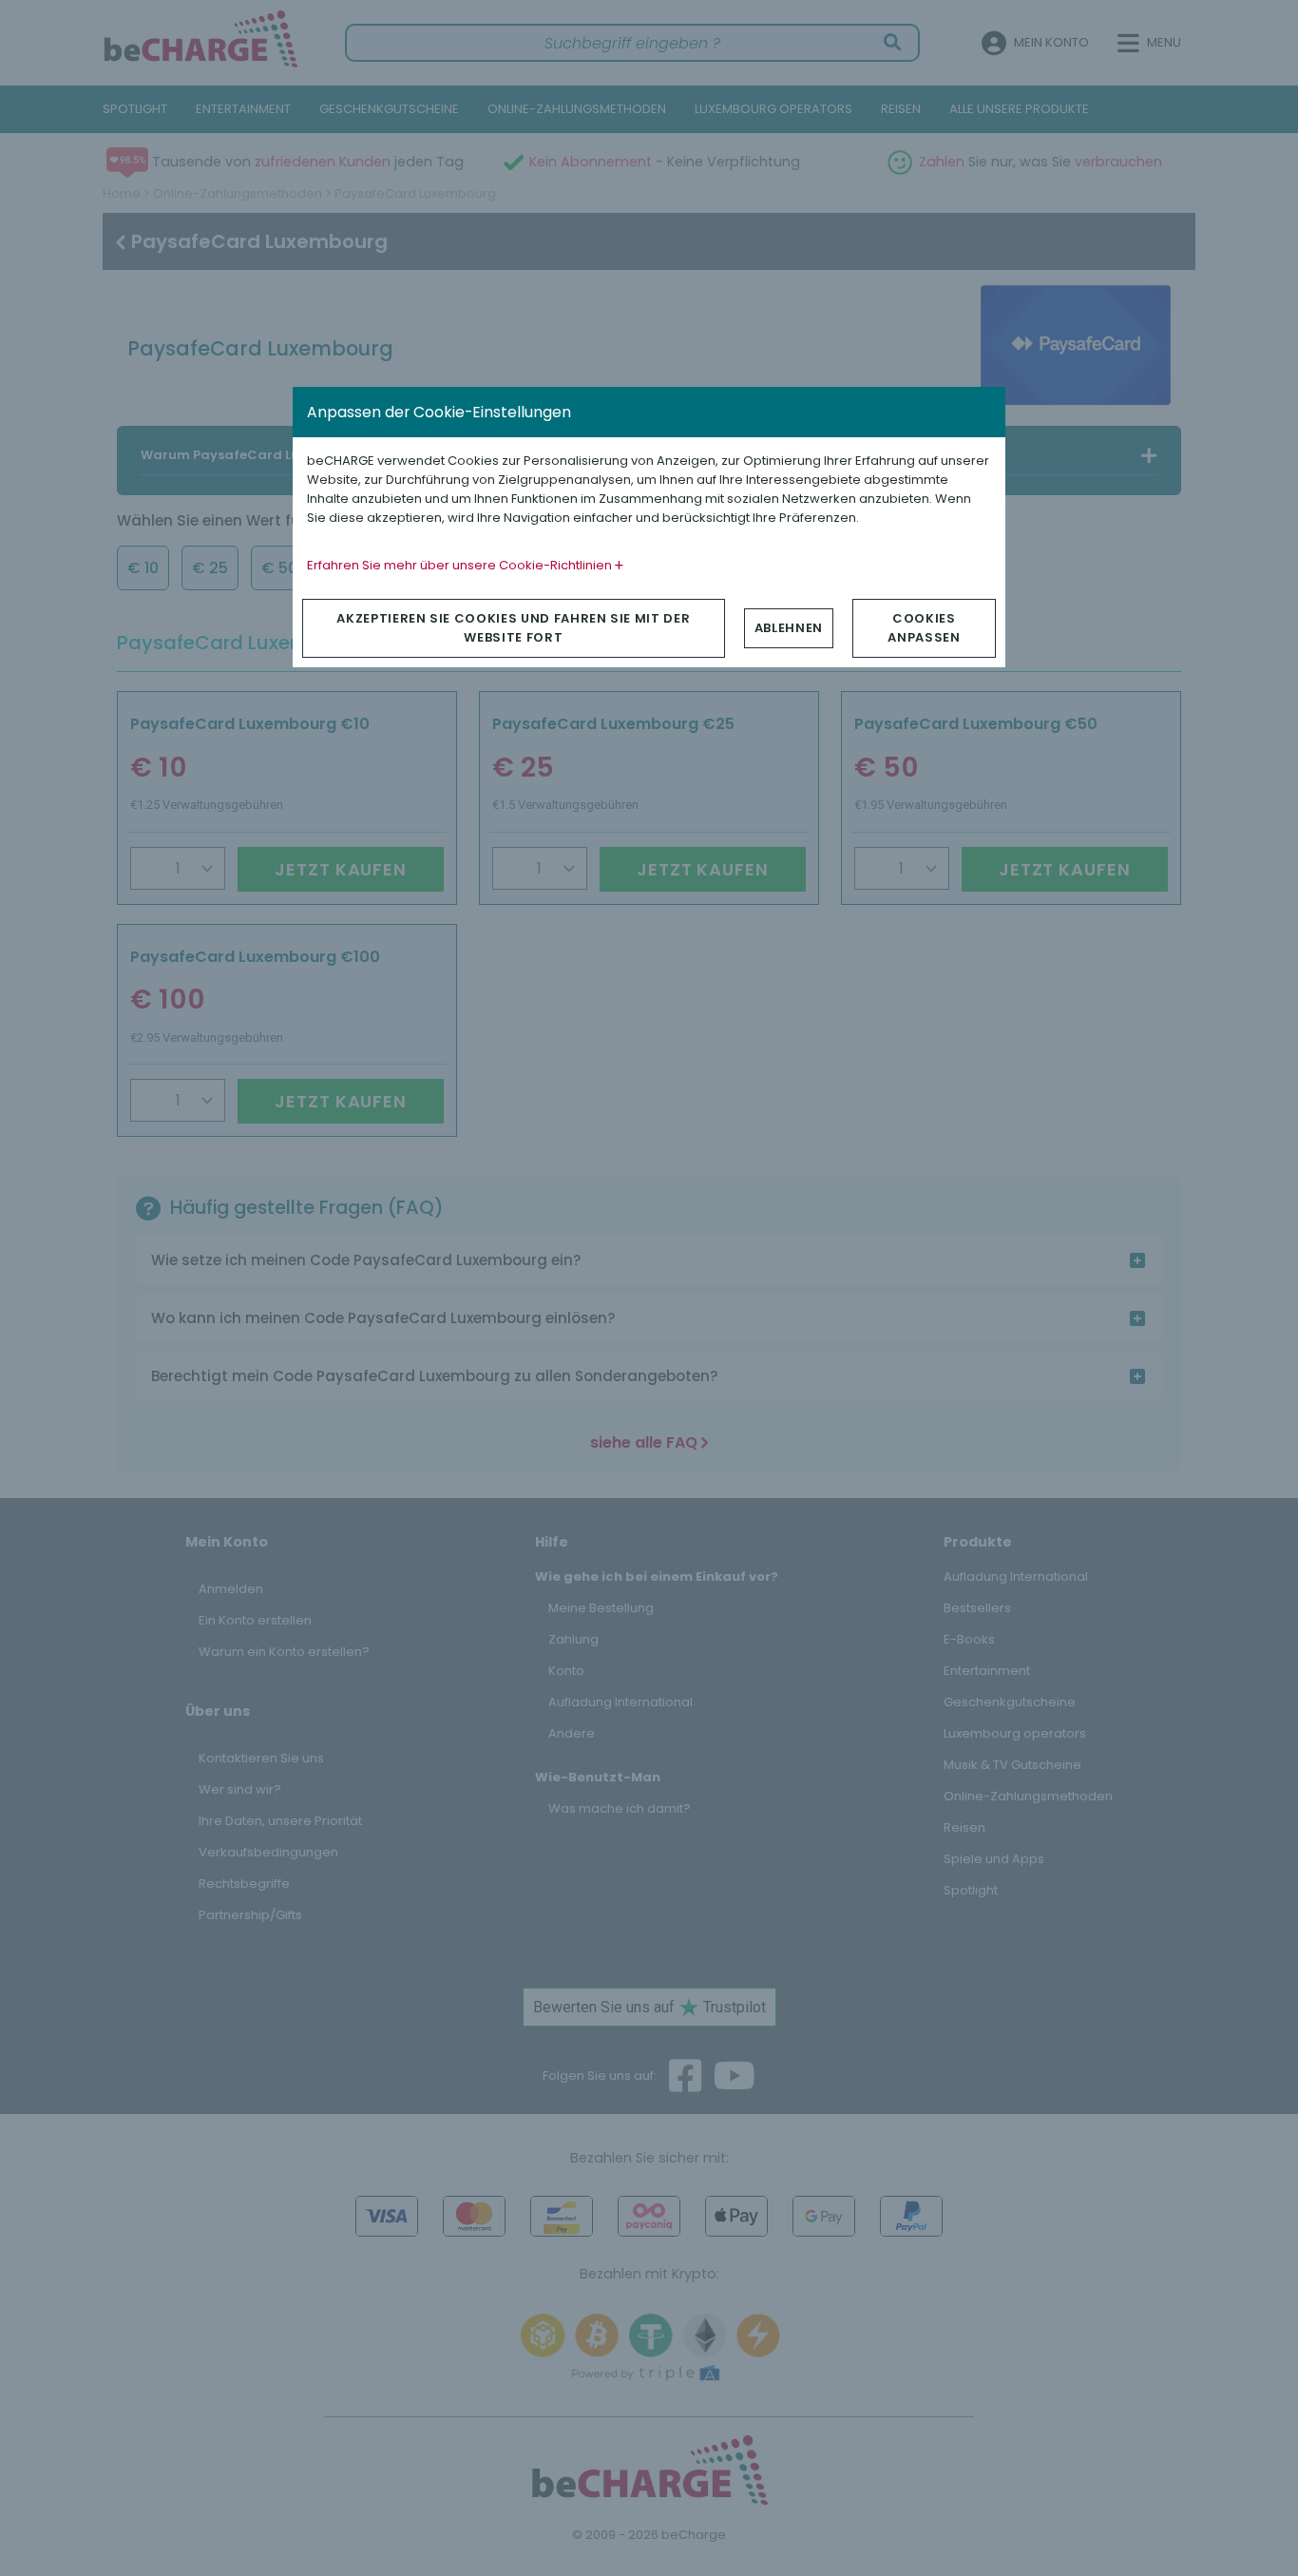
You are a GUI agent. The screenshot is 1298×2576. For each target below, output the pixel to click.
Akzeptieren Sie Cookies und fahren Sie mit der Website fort (513, 628)
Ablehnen (789, 628)
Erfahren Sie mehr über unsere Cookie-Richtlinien (461, 565)
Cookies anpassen (924, 628)
